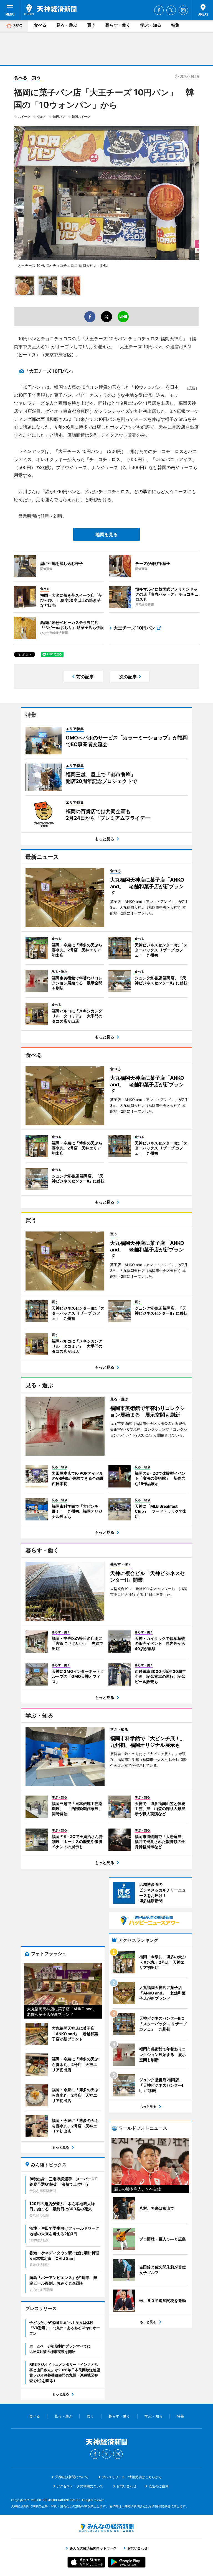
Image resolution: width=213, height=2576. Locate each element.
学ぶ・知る (151, 25)
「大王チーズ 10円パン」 (50, 371)
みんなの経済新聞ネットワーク (106, 2528)
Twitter (171, 10)
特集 (175, 25)
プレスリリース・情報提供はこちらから (132, 2477)
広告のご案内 (159, 2486)
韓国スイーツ (81, 117)
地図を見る (106, 534)
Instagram (183, 10)
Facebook (159, 10)
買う (91, 25)
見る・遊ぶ (67, 25)
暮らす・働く (118, 25)
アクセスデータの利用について (80, 2486)
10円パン (59, 117)
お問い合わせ (126, 2486)
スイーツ (24, 117)
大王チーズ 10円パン (134, 628)
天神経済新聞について (72, 2477)
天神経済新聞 (50, 10)
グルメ (41, 117)
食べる (40, 25)
